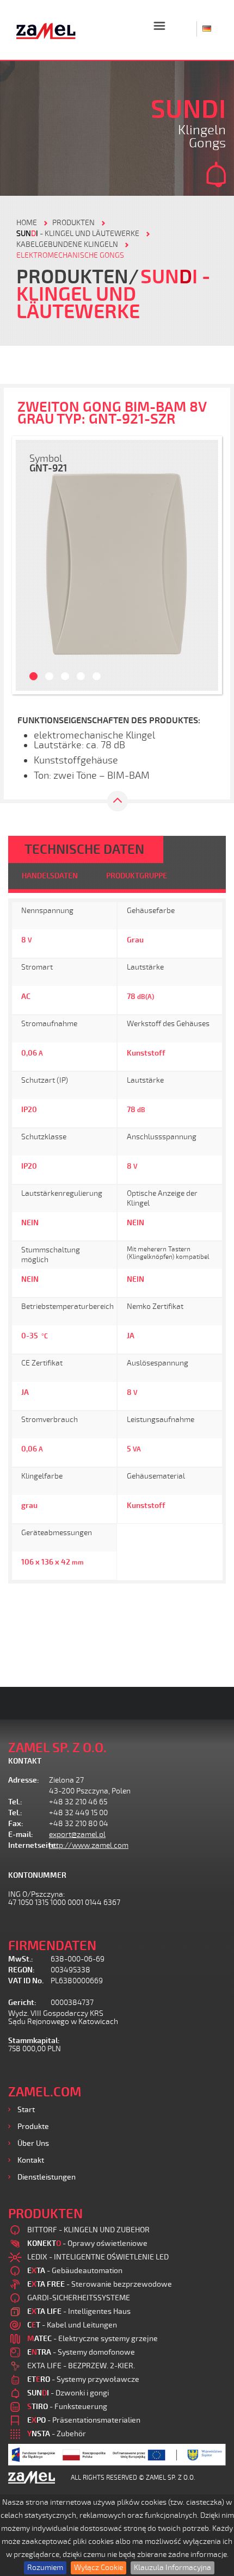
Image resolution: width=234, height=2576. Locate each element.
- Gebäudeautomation (75, 2271)
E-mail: (21, 1835)
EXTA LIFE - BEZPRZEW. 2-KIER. (81, 2366)
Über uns (33, 2143)
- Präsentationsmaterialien (84, 2420)
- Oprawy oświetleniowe (87, 2243)
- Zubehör (57, 2434)
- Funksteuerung (67, 2407)
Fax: (16, 1824)
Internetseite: (29, 1845)
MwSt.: (21, 1959)
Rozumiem (45, 2568)
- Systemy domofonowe (81, 2352)
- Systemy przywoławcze (83, 2379)
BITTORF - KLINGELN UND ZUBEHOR (88, 2230)
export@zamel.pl (77, 1835)
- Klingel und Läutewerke (78, 234)
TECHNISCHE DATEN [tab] (84, 849)
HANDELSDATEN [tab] (50, 876)
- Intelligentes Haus (79, 2311)
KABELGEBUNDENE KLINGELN (67, 244)
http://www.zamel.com (89, 1845)
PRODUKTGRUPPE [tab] (137, 876)
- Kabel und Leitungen (72, 2325)
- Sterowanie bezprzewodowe (100, 2284)
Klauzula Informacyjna (173, 2568)
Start (26, 2110)
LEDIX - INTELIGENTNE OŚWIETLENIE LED (98, 2257)
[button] (28, 565)
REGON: (21, 1970)
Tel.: (15, 1802)
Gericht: (22, 2003)
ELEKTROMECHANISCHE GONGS (70, 255)
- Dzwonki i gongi (68, 2393)
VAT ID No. (26, 1981)
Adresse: (24, 1780)
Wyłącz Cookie (98, 2568)
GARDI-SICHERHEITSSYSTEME (79, 2298)
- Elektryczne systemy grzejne (93, 2339)
